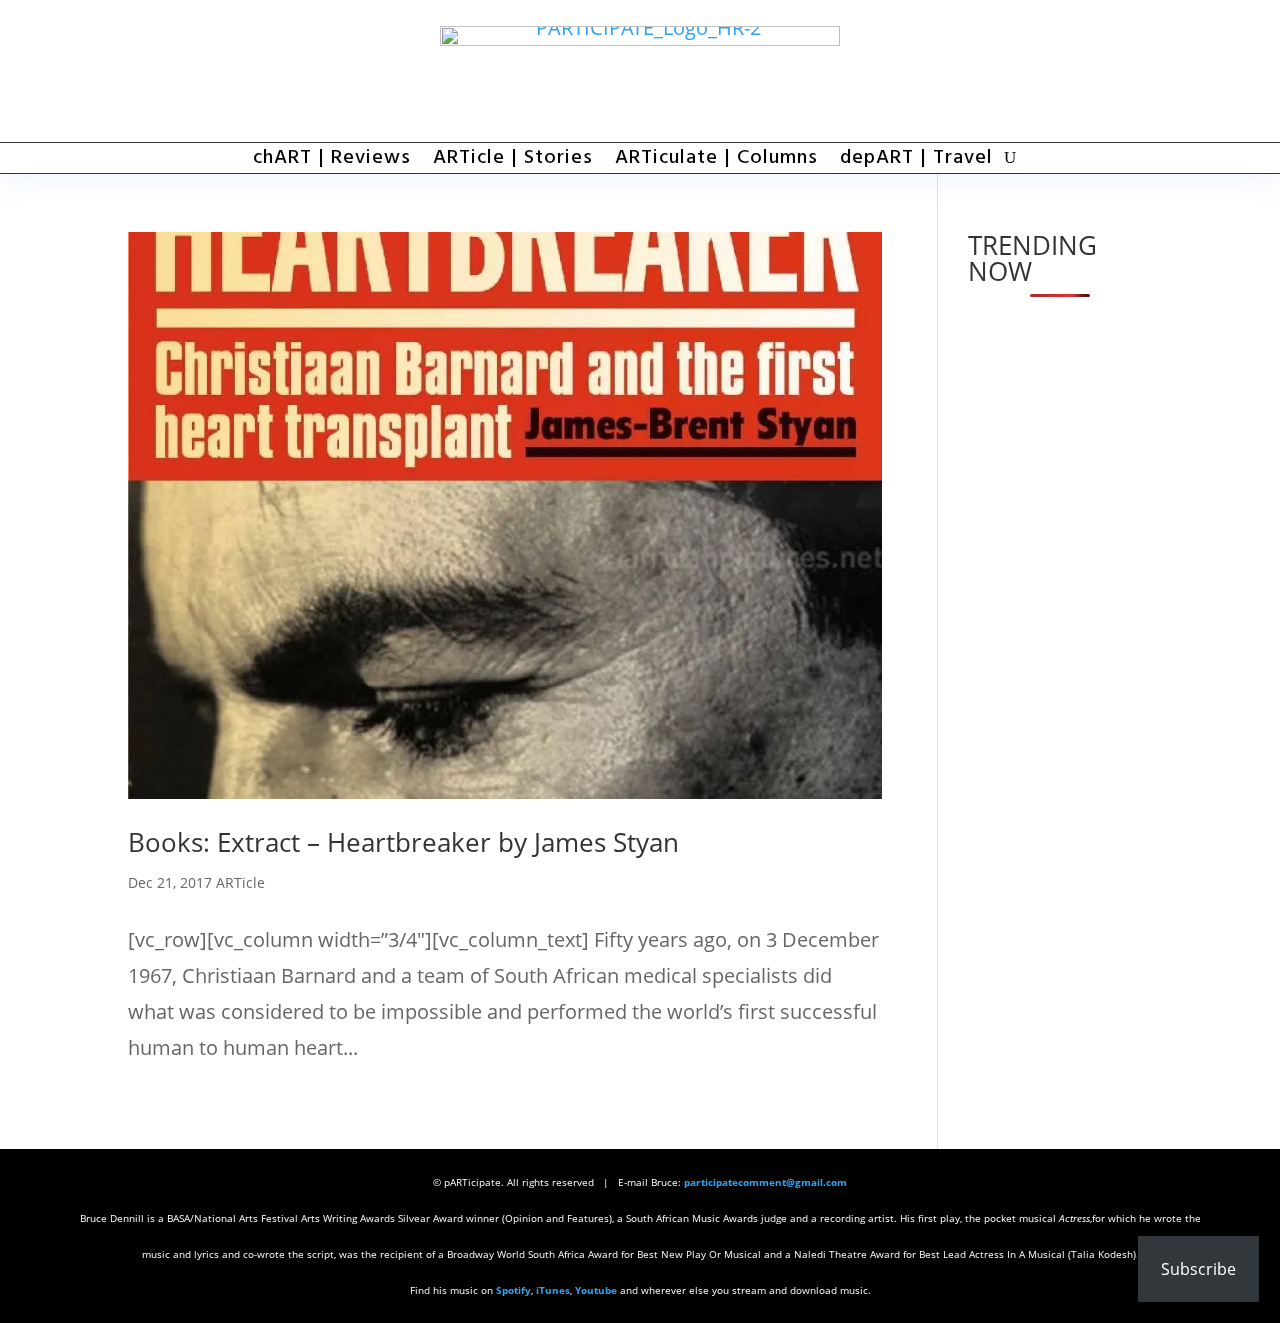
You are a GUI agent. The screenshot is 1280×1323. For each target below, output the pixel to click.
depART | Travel (916, 162)
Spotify (513, 1290)
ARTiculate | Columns (716, 162)
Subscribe (1198, 1269)
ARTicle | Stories (513, 162)
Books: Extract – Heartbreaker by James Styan (403, 842)
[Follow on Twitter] (1077, 71)
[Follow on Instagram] (1132, 71)
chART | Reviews (332, 162)
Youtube (596, 1290)
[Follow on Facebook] (1022, 71)
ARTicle (240, 882)
